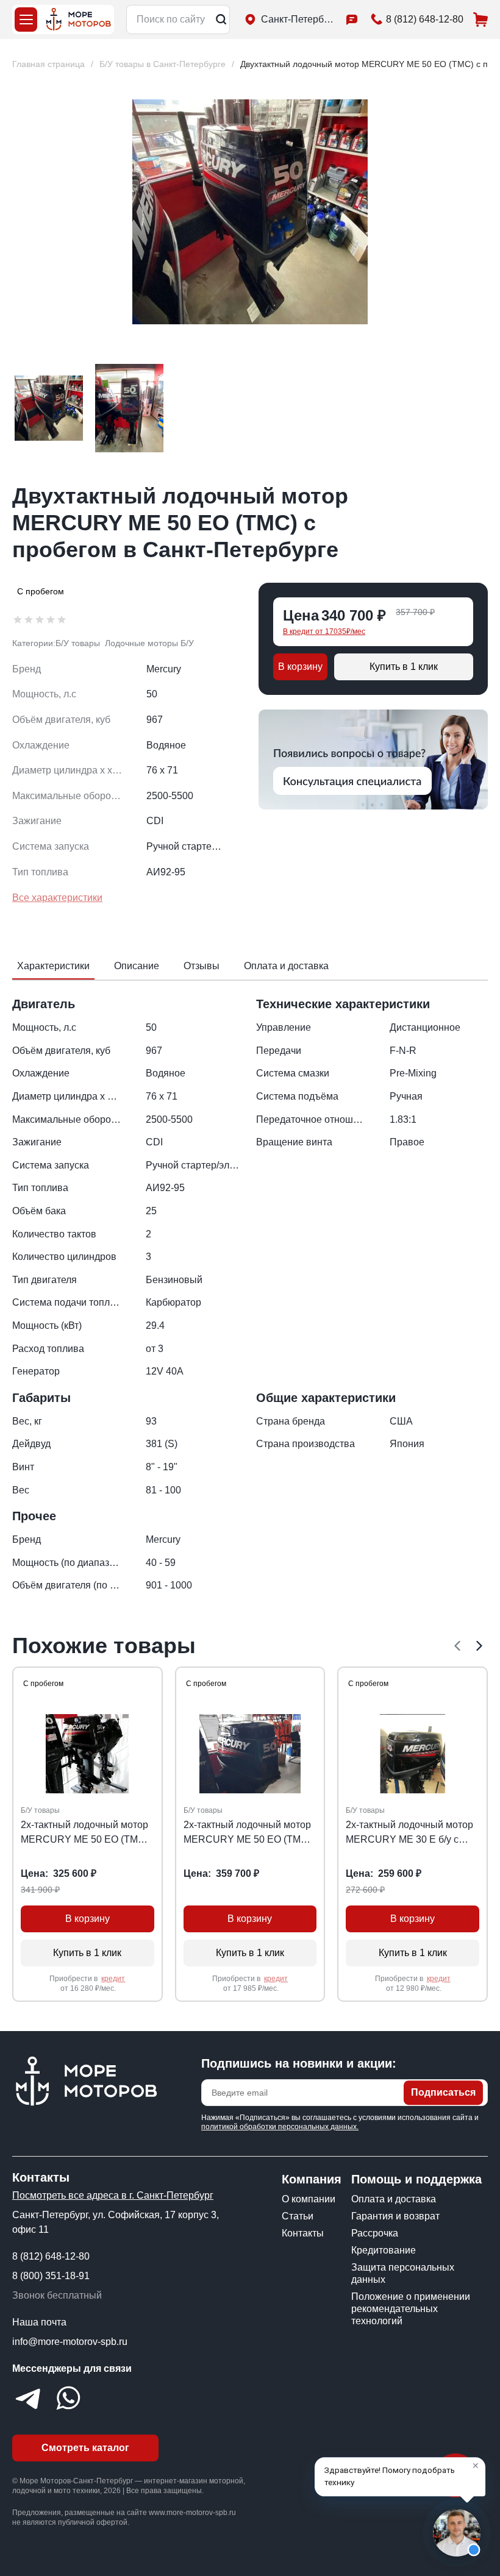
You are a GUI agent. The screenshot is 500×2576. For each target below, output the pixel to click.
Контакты (303, 2233)
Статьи (298, 2216)
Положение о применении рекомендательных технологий (411, 2309)
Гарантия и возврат (395, 2216)
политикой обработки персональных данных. (280, 2127)
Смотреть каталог (85, 2448)
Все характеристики (57, 898)
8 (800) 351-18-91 (51, 2276)
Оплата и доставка (394, 2199)
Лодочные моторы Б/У (149, 643)
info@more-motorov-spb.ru (70, 2342)
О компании (309, 2199)
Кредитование (384, 2250)
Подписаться (443, 2092)
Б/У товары (78, 643)
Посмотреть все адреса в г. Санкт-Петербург (113, 2195)
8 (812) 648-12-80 (51, 2256)
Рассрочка (375, 2233)
